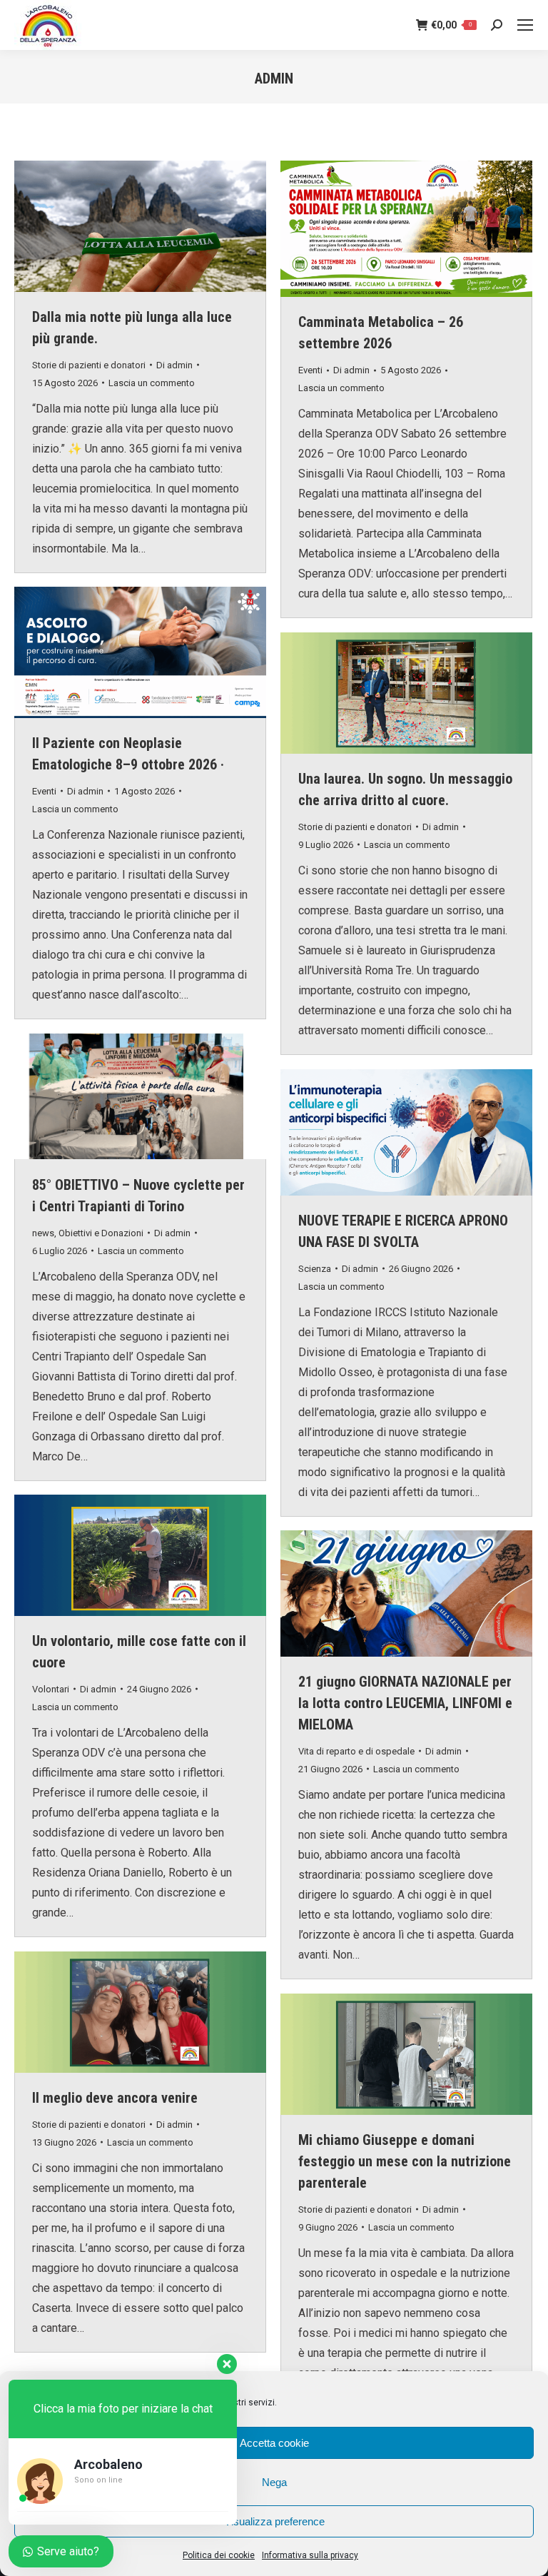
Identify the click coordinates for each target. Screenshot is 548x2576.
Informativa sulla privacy (310, 2555)
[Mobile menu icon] (525, 25)
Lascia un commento (152, 383)
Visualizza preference (274, 2521)
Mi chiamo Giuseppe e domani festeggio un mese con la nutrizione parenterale (405, 2161)
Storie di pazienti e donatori (89, 365)
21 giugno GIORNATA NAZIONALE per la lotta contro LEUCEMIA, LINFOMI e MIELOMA (405, 1703)
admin (274, 79)
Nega (274, 2482)
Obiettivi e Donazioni (101, 1233)
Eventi (310, 370)
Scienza (315, 1269)
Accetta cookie (274, 2443)
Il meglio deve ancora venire (115, 2098)
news (43, 1233)
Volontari (51, 1689)
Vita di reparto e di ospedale (356, 1751)
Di (174, 365)
